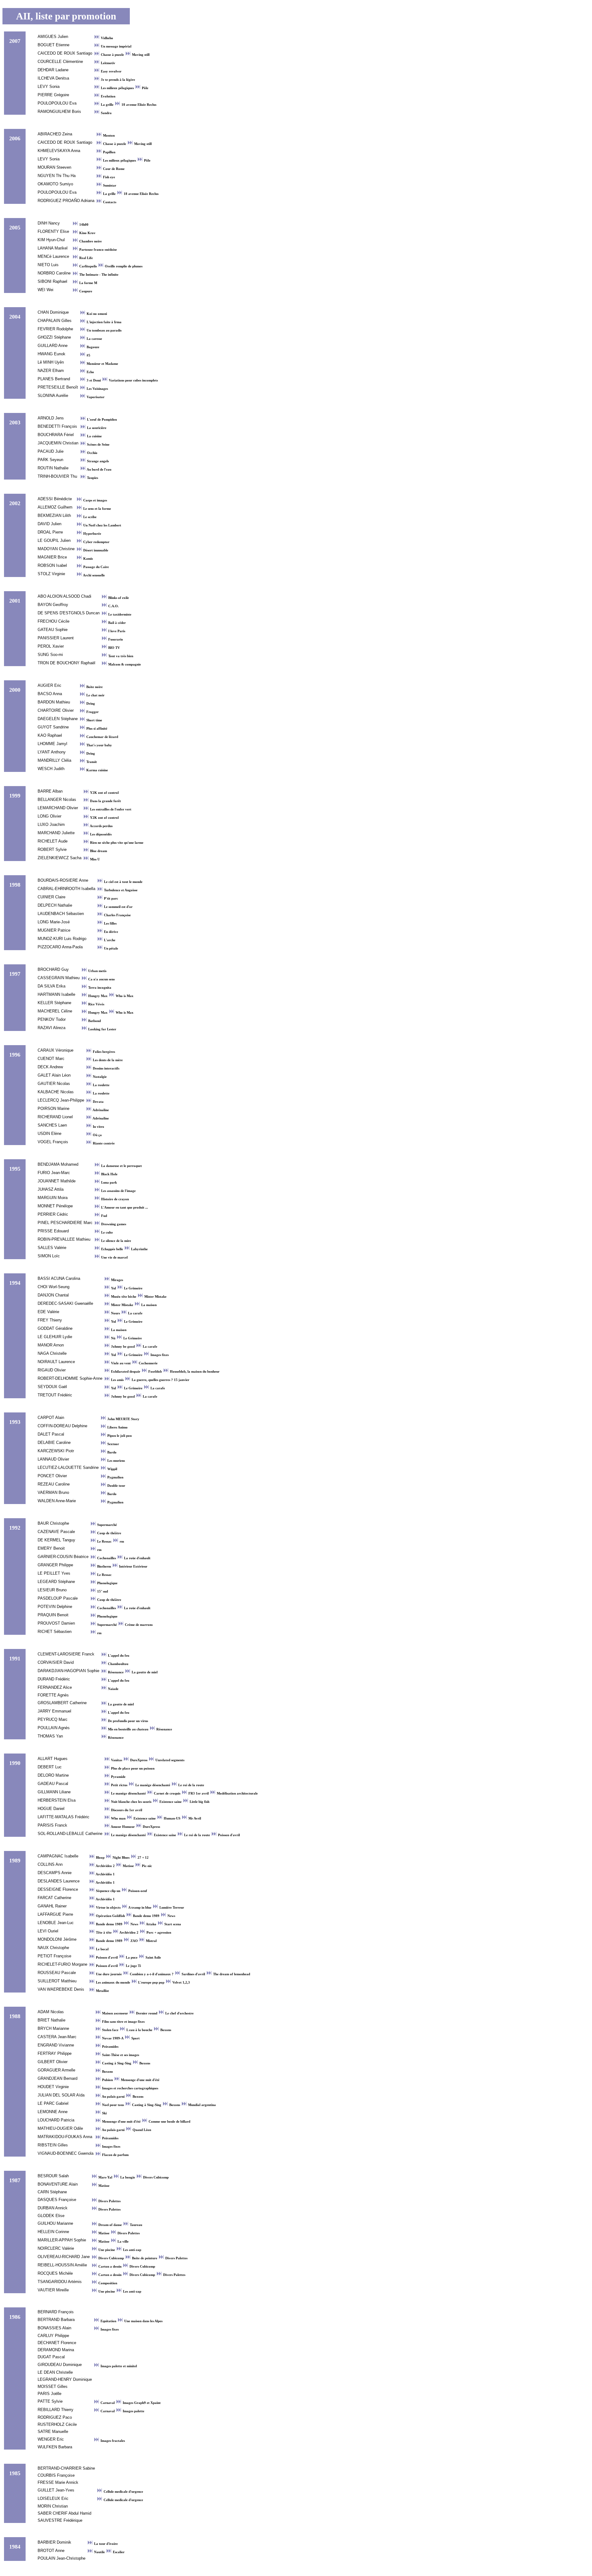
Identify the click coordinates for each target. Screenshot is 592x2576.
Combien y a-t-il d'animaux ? (152, 1974)
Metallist (102, 1991)
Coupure (85, 291)
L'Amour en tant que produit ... (124, 1208)
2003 (15, 422)
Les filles (110, 923)
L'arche (109, 940)
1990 (15, 1763)
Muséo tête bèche (124, 1297)
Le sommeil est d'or (118, 907)
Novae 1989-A (113, 2038)
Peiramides (110, 2047)
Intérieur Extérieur (133, 1566)
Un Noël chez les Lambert (102, 525)
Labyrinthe (139, 1249)
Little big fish (199, 1802)
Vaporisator (95, 397)
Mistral (151, 1941)
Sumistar (109, 185)
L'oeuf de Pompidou (101, 420)
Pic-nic (146, 1866)
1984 (15, 2547)
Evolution (108, 96)
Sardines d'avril (193, 1974)
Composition (107, 2283)
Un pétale (111, 948)
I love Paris (116, 631)
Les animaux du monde (113, 1982)
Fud (104, 1216)
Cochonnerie (148, 1363)
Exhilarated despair (126, 1372)
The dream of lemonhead (231, 1974)
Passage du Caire (96, 567)
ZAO (134, 1941)
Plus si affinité (96, 729)
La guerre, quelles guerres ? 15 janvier (160, 1380)
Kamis (88, 559)
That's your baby (99, 745)
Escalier (118, 2552)
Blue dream (98, 851)
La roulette (101, 1085)
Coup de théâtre (109, 1533)
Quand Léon (141, 2130)
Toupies (92, 478)
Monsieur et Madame (102, 364)
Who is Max (124, 996)
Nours (115, 1313)
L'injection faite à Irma (104, 322)
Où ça (97, 1135)
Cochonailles (107, 1558)
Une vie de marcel (114, 1257)
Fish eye (109, 177)
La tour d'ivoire (105, 2544)
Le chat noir (95, 695)
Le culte (107, 1232)
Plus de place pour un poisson (132, 1768)
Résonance (116, 1672)
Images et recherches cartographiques (130, 2088)
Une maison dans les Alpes (143, 2321)
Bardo (111, 1452)
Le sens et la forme (97, 509)
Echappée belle (112, 1249)
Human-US (172, 1818)
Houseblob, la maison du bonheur (194, 1372)
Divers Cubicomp (155, 2177)
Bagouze (92, 347)
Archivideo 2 (105, 1866)
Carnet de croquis (167, 1793)
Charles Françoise (117, 915)
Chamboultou (118, 1664)
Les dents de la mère (107, 1060)
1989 (15, 1861)
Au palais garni (113, 2097)
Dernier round (147, 2013)
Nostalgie (99, 1077)
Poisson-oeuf (137, 1891)
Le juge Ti (133, 1966)
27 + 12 (143, 1858)
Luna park (109, 1183)
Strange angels (97, 461)
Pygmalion (115, 1477)
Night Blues (121, 1858)
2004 (15, 317)
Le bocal (102, 1949)
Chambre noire (90, 241)
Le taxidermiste (119, 614)
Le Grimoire (133, 1288)
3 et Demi (94, 380)
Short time (94, 720)
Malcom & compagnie (124, 664)
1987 (15, 2180)
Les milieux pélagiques (117, 88)
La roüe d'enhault (137, 1558)
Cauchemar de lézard (102, 737)
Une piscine (107, 2250)
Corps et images (95, 500)
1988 (15, 2016)
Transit (91, 762)
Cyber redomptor (96, 542)
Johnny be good (123, 1347)
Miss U (95, 859)
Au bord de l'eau (99, 470)
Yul (113, 1288)
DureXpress (139, 1760)
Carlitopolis (88, 266)
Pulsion (107, 2080)
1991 (15, 1659)
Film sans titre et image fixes (123, 2022)
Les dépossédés (100, 834)
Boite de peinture (145, 2258)
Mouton (108, 136)
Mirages (117, 1280)
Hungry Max (98, 996)
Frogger (92, 712)
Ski (104, 2113)
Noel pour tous (113, 2105)
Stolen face (110, 2030)
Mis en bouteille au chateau (128, 1729)
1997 (15, 974)
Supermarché (107, 1525)
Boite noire (94, 687)
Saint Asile (153, 1958)
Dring (90, 704)
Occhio (92, 453)
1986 (15, 2317)
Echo (90, 372)
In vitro (98, 1127)
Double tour (116, 1486)
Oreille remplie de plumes (123, 266)
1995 (15, 1169)
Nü (113, 1338)
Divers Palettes (109, 2201)
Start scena (172, 1924)
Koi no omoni (96, 314)
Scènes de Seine (98, 445)
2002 (15, 503)
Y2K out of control (104, 793)
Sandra (106, 113)
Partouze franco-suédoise (98, 250)
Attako (151, 1924)
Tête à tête (104, 1933)
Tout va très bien (120, 656)
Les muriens (116, 1461)
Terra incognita (99, 988)
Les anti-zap (132, 2250)
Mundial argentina (201, 2105)
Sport (135, 2038)
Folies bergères (103, 1052)
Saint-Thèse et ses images (120, 2055)
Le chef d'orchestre (179, 2013)
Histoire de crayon (115, 1199)
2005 (15, 228)
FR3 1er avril (199, 1793)
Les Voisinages (97, 389)
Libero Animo (117, 1427)
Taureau (136, 2225)
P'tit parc (111, 899)
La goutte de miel (144, 1672)
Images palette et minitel (118, 2366)
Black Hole (109, 1174)
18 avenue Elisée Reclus (138, 105)
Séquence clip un (108, 1891)
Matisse (128, 1866)
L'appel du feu (118, 1656)
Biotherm (104, 1566)
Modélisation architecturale (237, 1793)
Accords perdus (101, 826)
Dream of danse (110, 2225)
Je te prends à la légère (117, 80)
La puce (132, 1958)
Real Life (86, 258)
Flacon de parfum (115, 2155)
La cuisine (94, 436)
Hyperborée (92, 534)
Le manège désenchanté (153, 1785)
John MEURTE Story (123, 1419)
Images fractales (112, 2441)
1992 (15, 1528)
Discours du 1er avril (126, 1810)
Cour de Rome (113, 169)
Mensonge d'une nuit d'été (140, 2080)
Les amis (117, 1380)
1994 (15, 1283)
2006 (15, 138)
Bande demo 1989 (146, 1916)
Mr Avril (194, 1818)
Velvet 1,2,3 (181, 1982)
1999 (15, 796)
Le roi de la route (191, 1785)
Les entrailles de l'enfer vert (110, 809)
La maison (148, 1305)
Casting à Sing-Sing (117, 2063)
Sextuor (113, 1444)
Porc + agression (158, 1933)
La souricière (96, 428)
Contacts (109, 202)
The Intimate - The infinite (98, 275)
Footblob (155, 1372)
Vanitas (117, 1760)
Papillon (109, 152)
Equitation (108, 2321)
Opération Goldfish (110, 1916)
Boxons (165, 2030)
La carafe (135, 1313)
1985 (15, 2473)
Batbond (94, 1021)
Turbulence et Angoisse (120, 890)
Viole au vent (121, 1363)
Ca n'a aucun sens (101, 979)
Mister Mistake (155, 1297)
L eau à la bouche (139, 2030)
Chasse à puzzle (112, 55)
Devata (98, 1102)
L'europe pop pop (151, 1982)
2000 (15, 690)
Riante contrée (103, 1143)
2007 (15, 41)
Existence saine (171, 1802)
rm (121, 1541)
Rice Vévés (96, 1004)
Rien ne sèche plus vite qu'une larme (116, 843)
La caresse (94, 339)
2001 (15, 601)
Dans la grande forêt (105, 801)
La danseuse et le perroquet (121, 1166)
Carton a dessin (110, 2267)
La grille (107, 105)
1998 (15, 885)
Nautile (99, 2552)
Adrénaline (100, 1110)
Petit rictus (119, 1785)
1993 (15, 1422)
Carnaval (108, 2403)
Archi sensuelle (94, 575)
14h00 (83, 225)
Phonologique (107, 1583)
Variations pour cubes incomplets (133, 380)
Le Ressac (104, 1541)
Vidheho (107, 38)
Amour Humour (123, 1827)
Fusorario (115, 639)
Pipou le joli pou (119, 1436)
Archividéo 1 (105, 1874)
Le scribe (89, 517)
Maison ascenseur (115, 2013)
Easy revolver (111, 71)
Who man (118, 1818)
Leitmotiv (108, 63)
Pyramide (118, 1777)
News (171, 1916)
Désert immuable (95, 550)
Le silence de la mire (116, 1241)
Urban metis (97, 971)
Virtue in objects (108, 1908)
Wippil (112, 1469)
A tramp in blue (140, 1908)
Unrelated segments (169, 1760)
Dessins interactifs (106, 1068)
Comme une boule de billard (169, 2122)
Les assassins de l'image (118, 1191)
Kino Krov (87, 233)
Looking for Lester (102, 1029)
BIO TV (114, 648)
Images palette (133, 2411)
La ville (123, 2242)
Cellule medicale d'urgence (123, 2492)
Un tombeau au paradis (104, 330)
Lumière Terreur (171, 1908)
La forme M (88, 283)
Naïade (113, 1689)
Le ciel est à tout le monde (123, 882)
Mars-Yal (105, 2177)
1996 (15, 1055)
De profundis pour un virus (127, 1721)
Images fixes (159, 1355)
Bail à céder (117, 623)
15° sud (102, 1591)
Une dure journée (109, 1974)
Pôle (145, 88)
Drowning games (113, 1224)
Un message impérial (116, 46)
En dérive (111, 932)
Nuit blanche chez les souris (131, 1802)
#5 (88, 355)
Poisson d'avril (228, 1835)
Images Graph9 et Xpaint (141, 2403)
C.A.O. (113, 606)
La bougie (128, 2177)
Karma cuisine (97, 770)
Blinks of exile (118, 598)
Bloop (100, 1858)
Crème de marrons (138, 1625)
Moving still (140, 55)
